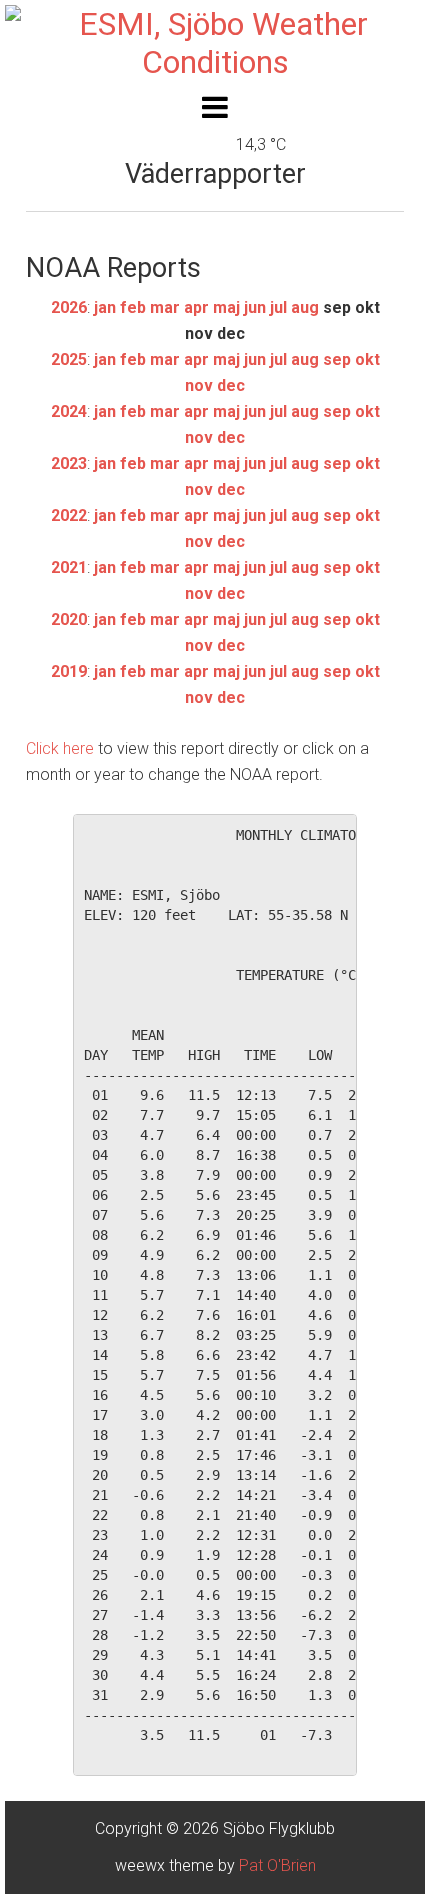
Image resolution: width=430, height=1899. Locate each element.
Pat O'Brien (277, 1865)
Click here (60, 748)
